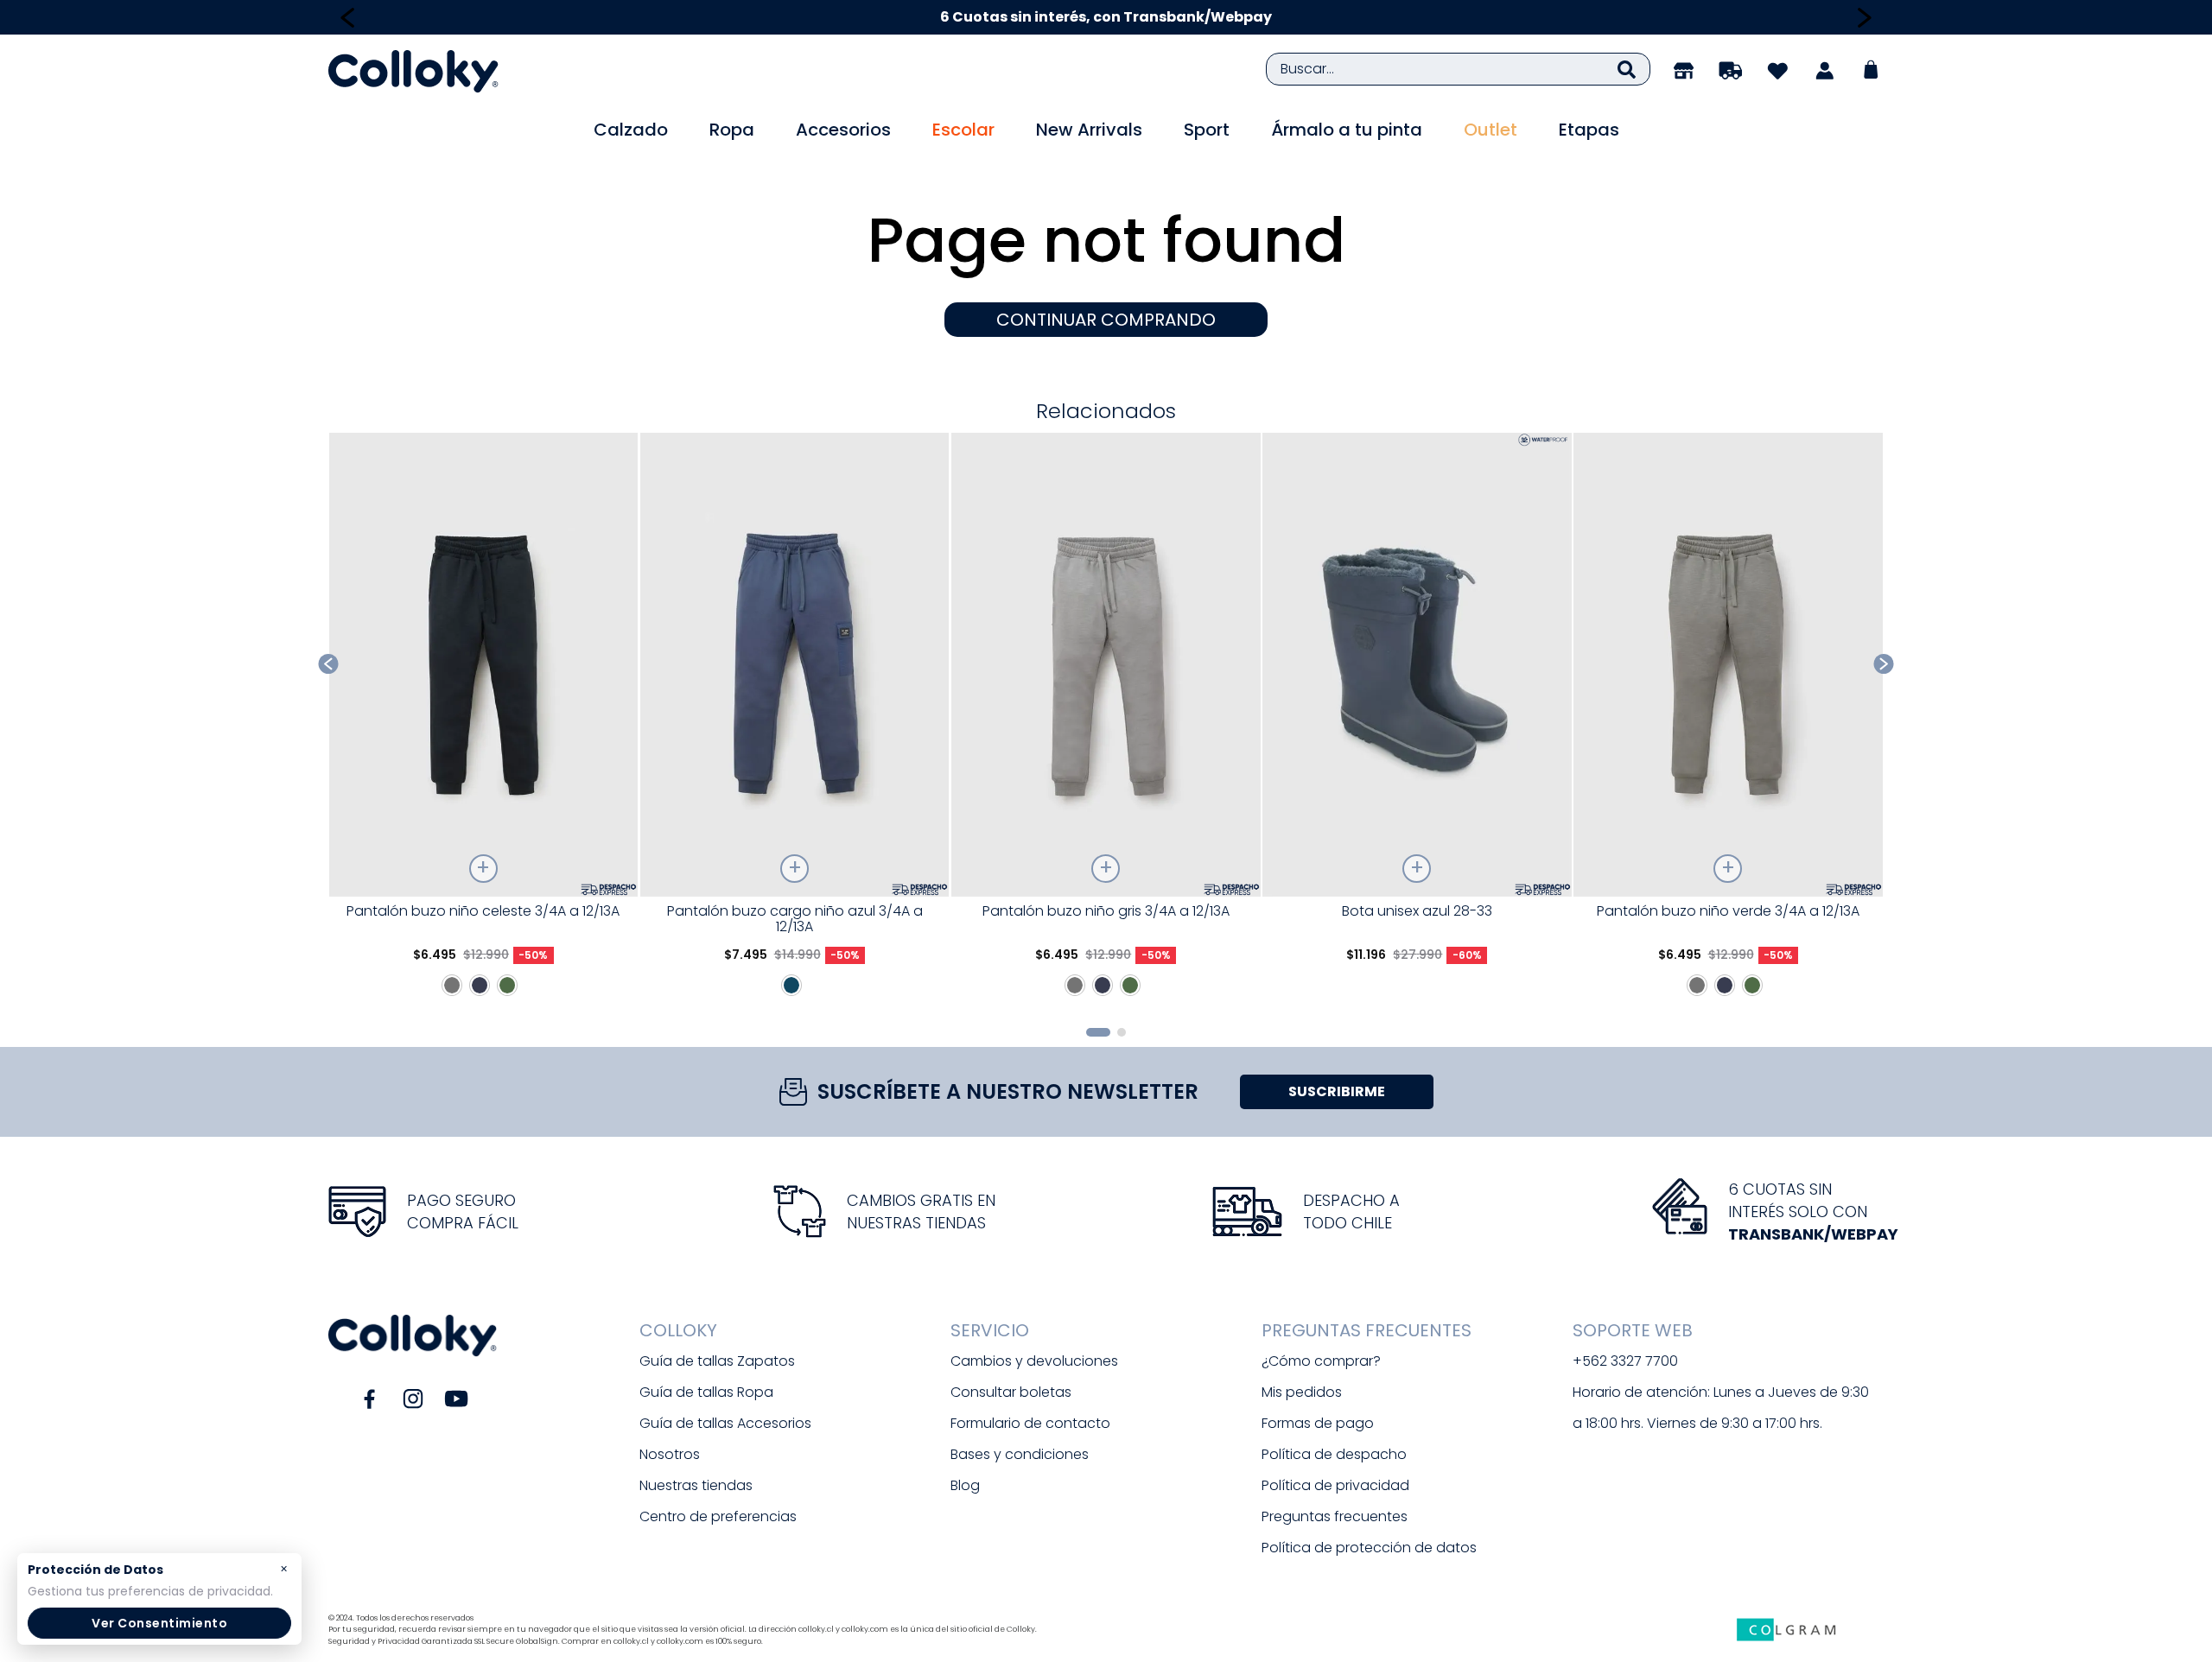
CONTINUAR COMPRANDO (1106, 320)
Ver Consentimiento (159, 1623)
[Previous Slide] (348, 18)
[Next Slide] (1864, 18)
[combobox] (1458, 69)
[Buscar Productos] (1627, 69)
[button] (1098, 1032)
